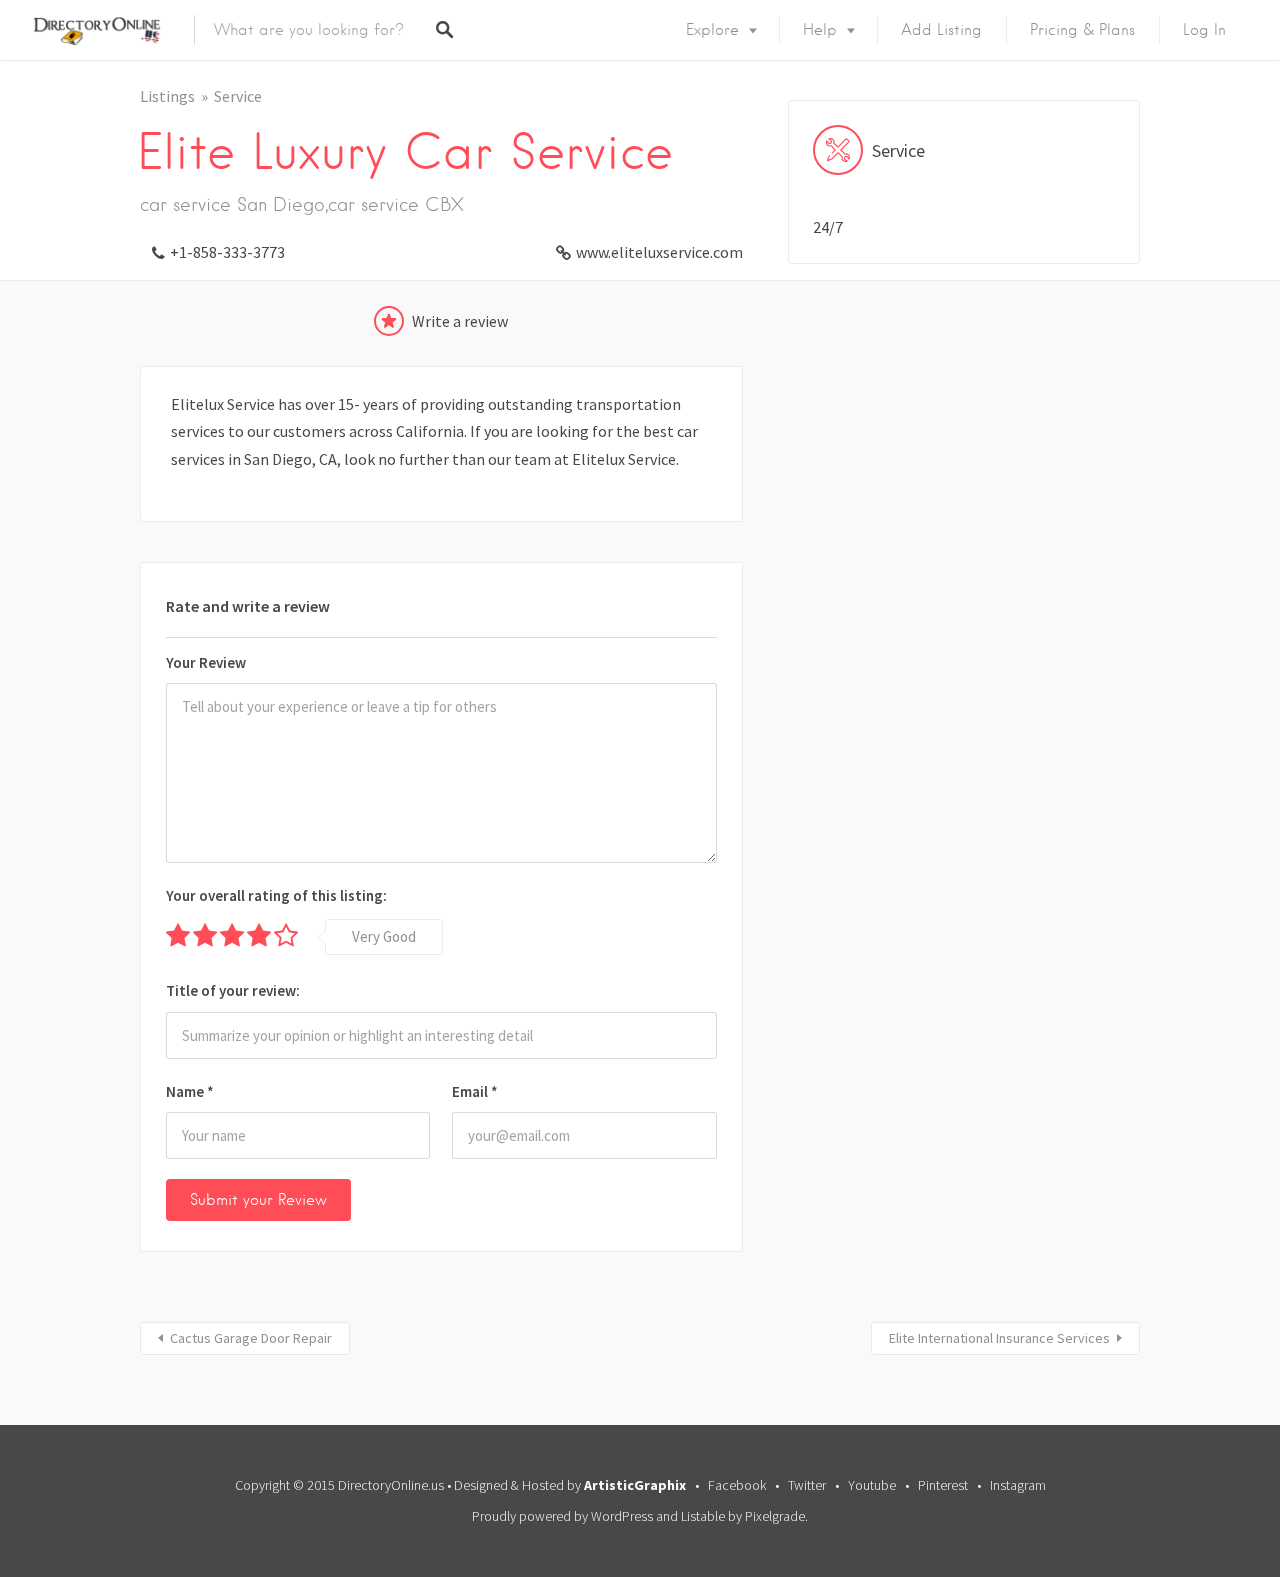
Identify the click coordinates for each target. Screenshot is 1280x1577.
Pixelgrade (775, 1516)
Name (190, 1091)
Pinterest (943, 1485)
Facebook (737, 1485)
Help (820, 30)
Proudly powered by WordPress (562, 1516)
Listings (167, 96)
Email (475, 1091)
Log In (1204, 30)
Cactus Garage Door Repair (251, 1338)
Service (238, 96)
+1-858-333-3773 (227, 252)
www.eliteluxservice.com (659, 252)
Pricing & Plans (1082, 30)
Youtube (872, 1485)
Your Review (206, 662)
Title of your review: (233, 990)
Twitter (807, 1485)
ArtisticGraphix (635, 1485)
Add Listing (941, 30)
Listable (703, 1516)
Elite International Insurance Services (999, 1338)
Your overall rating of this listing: (276, 895)
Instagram (1018, 1485)
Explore (712, 30)
